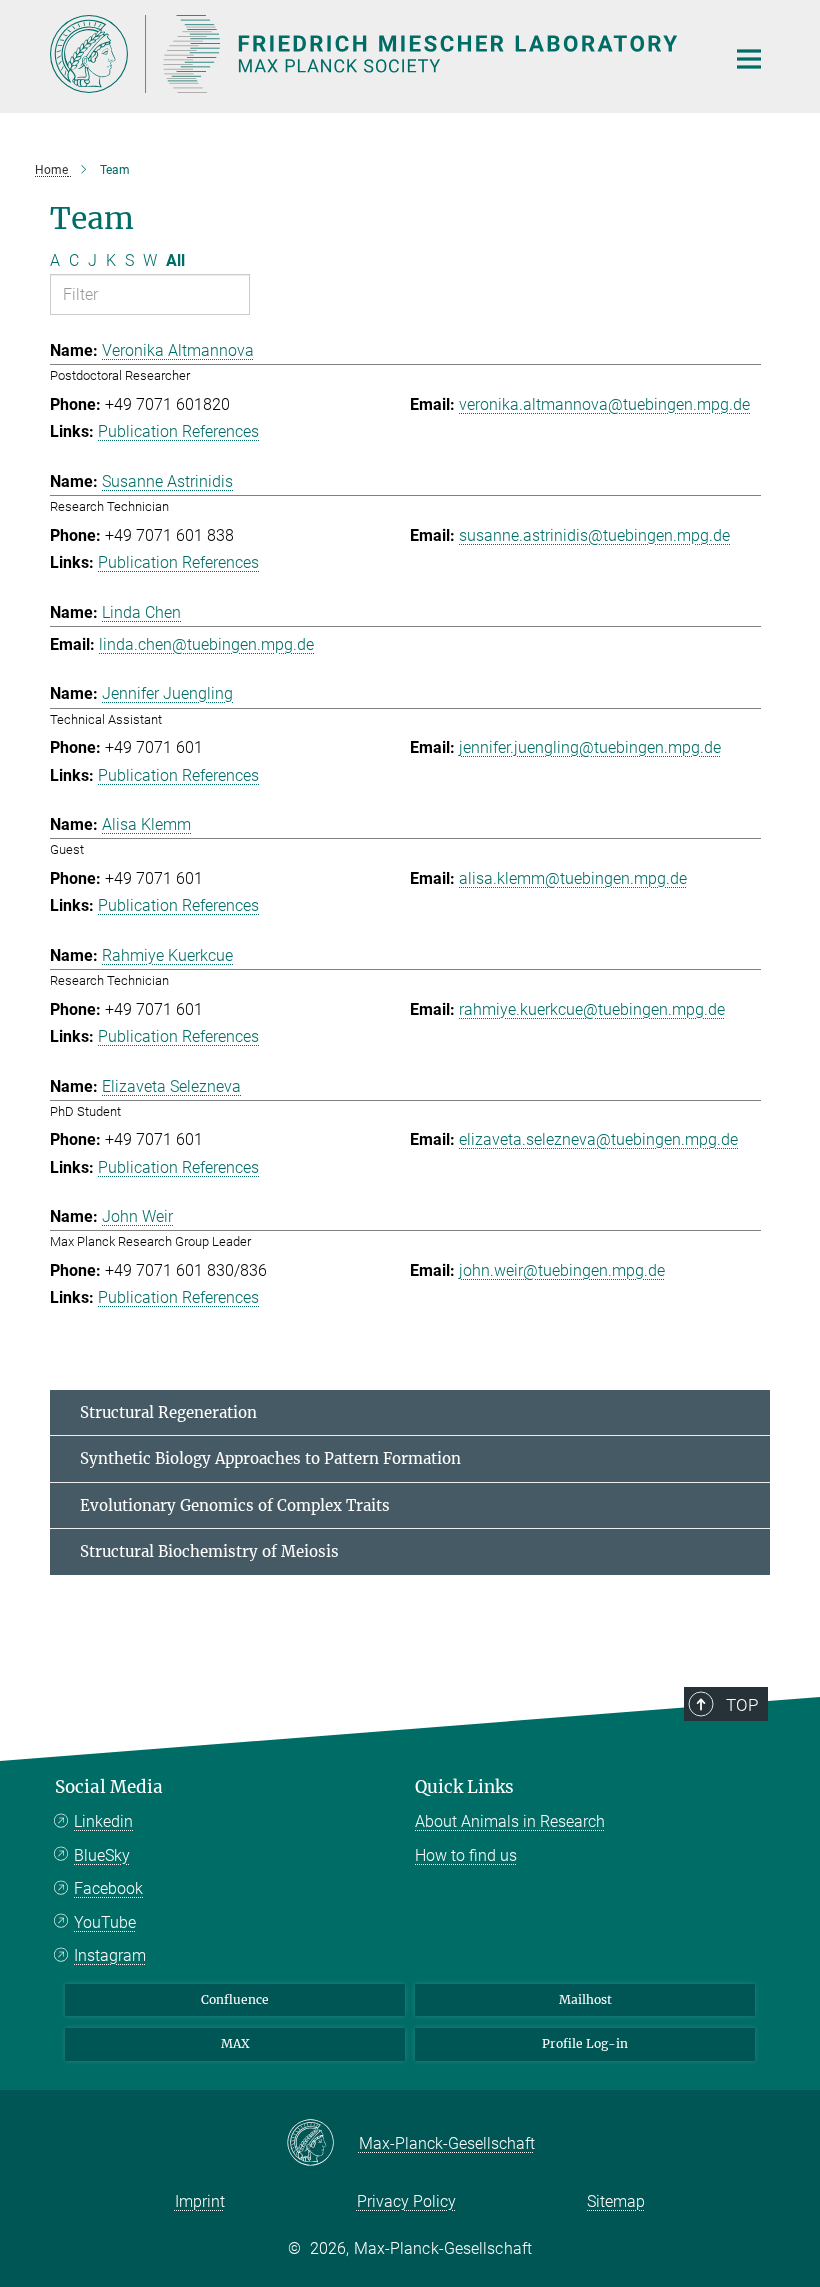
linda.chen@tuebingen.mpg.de (206, 644)
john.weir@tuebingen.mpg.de (562, 1270)
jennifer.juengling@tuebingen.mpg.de (590, 747)
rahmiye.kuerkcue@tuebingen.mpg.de (592, 1009)
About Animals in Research (510, 1821)
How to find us (466, 1855)
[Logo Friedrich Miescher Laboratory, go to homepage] (375, 54)
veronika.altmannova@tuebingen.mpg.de (604, 404)
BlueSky (102, 1855)
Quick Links (464, 1787)
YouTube (105, 1922)
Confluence (235, 1999)
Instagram (110, 1955)
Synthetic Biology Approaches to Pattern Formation (270, 1458)
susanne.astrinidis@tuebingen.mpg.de (594, 535)
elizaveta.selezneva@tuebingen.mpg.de (598, 1139)
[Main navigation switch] (749, 59)
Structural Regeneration (168, 1412)
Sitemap (616, 2201)
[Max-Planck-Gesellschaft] (322, 2144)
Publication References (178, 431)
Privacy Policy (406, 2201)
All (175, 260)
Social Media (109, 1787)
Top (742, 1705)
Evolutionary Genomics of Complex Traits (235, 1505)
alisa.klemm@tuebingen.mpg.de (573, 878)
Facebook (108, 1888)
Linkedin (103, 1821)
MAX (235, 2043)
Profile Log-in (585, 2043)
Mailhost (585, 1999)
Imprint (200, 2201)
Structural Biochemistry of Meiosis (209, 1551)
